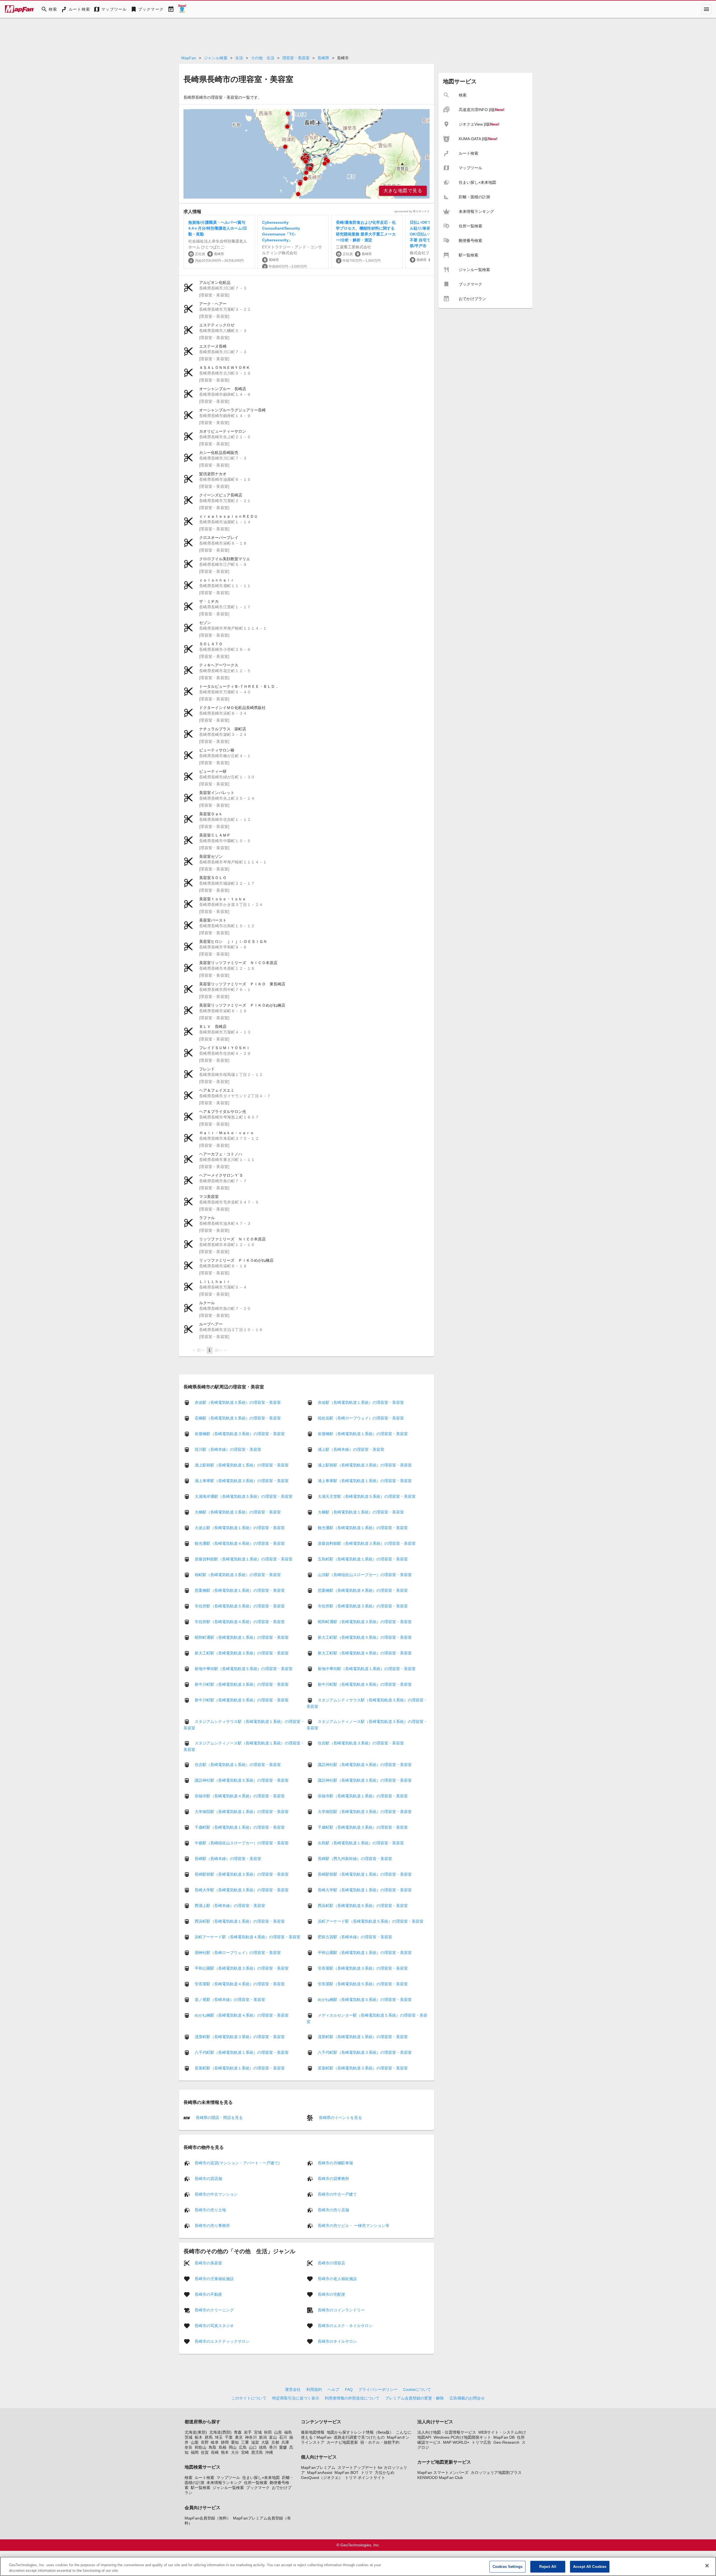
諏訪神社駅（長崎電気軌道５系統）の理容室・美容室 (242, 1780)
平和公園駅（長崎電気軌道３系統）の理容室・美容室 (242, 1968)
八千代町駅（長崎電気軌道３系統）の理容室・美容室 (365, 2052)
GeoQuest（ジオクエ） (322, 2478)
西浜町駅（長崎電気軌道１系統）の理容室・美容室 (240, 1921)
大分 (235, 2452)
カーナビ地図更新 (342, 2442)
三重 (245, 2442)
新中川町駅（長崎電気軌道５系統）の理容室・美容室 (242, 1700)
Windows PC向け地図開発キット (462, 2437)
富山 (273, 2437)
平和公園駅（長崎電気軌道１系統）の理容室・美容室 (365, 1953)
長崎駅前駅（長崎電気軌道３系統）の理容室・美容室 (242, 1874)
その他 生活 (263, 58)
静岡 (225, 2442)
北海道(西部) (220, 2432)
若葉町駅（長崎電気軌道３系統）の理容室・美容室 (363, 2068)
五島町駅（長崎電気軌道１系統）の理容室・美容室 (363, 1559)
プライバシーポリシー (378, 2389)
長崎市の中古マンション (216, 2194)
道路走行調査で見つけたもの (359, 2437)
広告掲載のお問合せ (467, 2398)
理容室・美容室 (296, 58)
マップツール (228, 2478)
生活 (239, 58)
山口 (253, 2447)
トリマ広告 (481, 2442)
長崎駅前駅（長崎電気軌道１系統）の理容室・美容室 (365, 1874)
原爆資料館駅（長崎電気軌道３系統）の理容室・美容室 (367, 1543)
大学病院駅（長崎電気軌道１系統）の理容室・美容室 (242, 1812)
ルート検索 (204, 2478)
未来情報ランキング (224, 2483)
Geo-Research (506, 2442)
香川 (273, 2447)
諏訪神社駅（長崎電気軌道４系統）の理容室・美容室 (365, 1765)
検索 (189, 2478)
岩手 (248, 2432)
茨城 (189, 2437)
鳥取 (213, 2447)
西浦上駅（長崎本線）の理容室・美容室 (230, 1906)
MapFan (189, 58)
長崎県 (323, 58)
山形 (278, 2432)
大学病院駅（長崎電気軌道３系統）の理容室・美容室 (365, 1812)
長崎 (215, 2452)
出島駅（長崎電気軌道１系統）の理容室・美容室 (361, 1843)
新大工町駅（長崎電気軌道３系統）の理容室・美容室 (242, 1653)
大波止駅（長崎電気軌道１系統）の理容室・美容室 (240, 1528)
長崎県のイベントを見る (340, 2118)
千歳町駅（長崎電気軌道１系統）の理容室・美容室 (240, 1827)
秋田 (268, 2432)
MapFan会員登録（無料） (208, 2518)
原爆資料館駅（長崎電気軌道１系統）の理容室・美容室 (244, 1559)
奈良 (189, 2447)
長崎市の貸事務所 (333, 2178)
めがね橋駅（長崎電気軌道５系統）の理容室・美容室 (365, 2000)
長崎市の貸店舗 (208, 2178)
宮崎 (245, 2452)
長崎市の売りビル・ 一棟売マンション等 (354, 2225)
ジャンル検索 (216, 58)
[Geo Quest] (182, 9)
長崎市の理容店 (331, 2263)
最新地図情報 (313, 2432)
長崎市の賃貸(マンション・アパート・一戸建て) (237, 2163)
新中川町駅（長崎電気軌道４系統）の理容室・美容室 (365, 1684)
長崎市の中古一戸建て (337, 2194)
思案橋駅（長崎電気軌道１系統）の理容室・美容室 (240, 1590)
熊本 (225, 2452)
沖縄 (269, 2452)
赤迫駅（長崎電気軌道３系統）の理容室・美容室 (238, 1402)
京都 (275, 2442)
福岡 (195, 2452)
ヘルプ (333, 2389)
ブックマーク (258, 2488)
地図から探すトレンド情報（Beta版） (360, 2432)
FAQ (349, 2389)
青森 (238, 2432)
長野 (205, 2442)
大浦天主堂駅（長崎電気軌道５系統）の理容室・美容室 (367, 1496)
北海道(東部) (196, 2432)
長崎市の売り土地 (210, 2210)
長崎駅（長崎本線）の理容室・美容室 (228, 1859)
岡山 (233, 2447)
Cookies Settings (507, 2567)
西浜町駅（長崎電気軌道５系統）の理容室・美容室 (363, 1906)
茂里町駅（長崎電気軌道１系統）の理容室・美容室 (363, 2037)
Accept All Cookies (590, 2567)
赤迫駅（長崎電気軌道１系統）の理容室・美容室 (361, 1402)
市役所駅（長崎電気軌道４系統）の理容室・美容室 (240, 1622)
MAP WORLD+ (456, 2442)
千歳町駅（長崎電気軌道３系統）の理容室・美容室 (363, 1827)
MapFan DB (504, 2437)
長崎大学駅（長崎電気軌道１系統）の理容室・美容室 (365, 1890)
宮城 (258, 2432)
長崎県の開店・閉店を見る (219, 2118)
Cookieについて (417, 2389)
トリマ (367, 2473)
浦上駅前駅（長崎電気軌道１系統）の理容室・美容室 (242, 1465)
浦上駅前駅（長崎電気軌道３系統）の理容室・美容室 (365, 1465)
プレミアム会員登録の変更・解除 (414, 2398)
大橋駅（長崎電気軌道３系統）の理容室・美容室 (238, 1512)
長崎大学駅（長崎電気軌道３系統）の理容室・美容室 (242, 1890)
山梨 (195, 2442)
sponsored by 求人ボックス (412, 211)
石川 (283, 2437)
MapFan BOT (347, 2473)
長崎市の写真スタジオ (214, 2325)
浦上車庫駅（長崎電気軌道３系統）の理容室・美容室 (242, 1481)
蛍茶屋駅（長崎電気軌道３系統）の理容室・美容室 (363, 1968)
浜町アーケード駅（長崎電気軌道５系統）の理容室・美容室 (371, 1921)
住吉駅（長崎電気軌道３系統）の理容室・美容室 (361, 1743)
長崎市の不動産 (208, 2294)
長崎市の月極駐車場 (335, 2163)
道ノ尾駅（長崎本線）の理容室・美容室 (230, 2000)
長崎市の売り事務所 (212, 2225)
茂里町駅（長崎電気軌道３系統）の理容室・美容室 (240, 2037)
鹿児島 (257, 2452)
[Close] (707, 2566)
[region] (307, 154)
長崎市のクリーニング (214, 2310)
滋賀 (255, 2442)
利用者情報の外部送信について (352, 2398)
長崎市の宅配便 (331, 2294)
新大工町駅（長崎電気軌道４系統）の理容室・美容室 (365, 1653)
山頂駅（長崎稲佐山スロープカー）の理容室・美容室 (365, 1575)
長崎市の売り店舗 (333, 2210)
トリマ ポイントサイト (365, 2478)
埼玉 (219, 2437)
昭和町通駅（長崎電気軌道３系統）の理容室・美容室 (365, 1622)
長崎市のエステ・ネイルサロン (345, 2325)
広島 (243, 2447)
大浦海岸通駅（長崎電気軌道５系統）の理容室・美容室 (244, 1496)
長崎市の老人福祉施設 (337, 2278)
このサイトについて (249, 2398)
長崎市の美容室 (208, 2263)
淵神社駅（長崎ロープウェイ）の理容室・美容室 (238, 1953)
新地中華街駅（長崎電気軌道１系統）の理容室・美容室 (367, 1669)
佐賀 (205, 2452)
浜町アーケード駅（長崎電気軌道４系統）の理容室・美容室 (248, 1937)
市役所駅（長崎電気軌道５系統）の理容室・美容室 (240, 1606)
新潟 (263, 2437)
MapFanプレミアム (318, 2467)
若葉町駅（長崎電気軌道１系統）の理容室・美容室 (240, 2068)
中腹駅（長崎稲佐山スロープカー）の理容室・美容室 (242, 1843)
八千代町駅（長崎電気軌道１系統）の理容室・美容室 (242, 2052)
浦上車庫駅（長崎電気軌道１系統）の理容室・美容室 (365, 1481)
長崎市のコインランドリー (341, 2310)
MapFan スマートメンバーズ (443, 2473)
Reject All (548, 2567)
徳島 (263, 2447)
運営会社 (293, 2389)
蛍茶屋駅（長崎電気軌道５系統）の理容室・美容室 (363, 1984)
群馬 (209, 2437)
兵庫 (285, 2442)
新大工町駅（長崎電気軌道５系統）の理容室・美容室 (365, 1637)
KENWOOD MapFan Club (440, 2478)
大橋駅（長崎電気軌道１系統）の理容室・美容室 (361, 1512)
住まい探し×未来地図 (261, 2478)
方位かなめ (385, 2473)
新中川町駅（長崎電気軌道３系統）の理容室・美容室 (242, 1684)
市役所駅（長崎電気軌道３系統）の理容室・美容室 (363, 1606)
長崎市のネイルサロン (337, 2341)
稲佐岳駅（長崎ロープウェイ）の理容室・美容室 (361, 1418)
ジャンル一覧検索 (228, 2488)
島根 (223, 2447)
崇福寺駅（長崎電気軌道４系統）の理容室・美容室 (240, 1796)
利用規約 (314, 2389)
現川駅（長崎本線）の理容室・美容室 (228, 1449)
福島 (288, 2432)
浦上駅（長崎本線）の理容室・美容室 (351, 1449)
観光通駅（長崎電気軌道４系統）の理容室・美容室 (240, 1543)
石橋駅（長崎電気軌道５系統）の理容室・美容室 (238, 1418)
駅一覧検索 (201, 2488)
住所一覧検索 (256, 2483)
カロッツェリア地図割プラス (496, 2473)
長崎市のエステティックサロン (222, 2341)
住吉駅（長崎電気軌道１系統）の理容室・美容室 (238, 1765)
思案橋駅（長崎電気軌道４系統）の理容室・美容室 (363, 1590)
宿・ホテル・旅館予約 (380, 2442)
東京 (239, 2437)
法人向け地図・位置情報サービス (447, 2432)
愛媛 (283, 2447)
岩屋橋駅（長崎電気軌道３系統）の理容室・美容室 (240, 1434)
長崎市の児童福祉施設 (214, 2278)
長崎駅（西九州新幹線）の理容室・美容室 (355, 1859)
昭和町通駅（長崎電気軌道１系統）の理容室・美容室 (242, 1637)
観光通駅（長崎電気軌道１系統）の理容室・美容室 (363, 1528)
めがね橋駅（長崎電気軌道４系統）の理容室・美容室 (242, 2015)
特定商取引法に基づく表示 (296, 2398)
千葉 (229, 2437)
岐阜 (215, 2442)
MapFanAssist (320, 2473)
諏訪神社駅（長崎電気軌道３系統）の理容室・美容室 (365, 1780)
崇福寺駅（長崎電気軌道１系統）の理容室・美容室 (363, 1796)
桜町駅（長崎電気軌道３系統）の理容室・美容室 (238, 1575)
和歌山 (201, 2447)
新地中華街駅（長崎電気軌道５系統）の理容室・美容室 (244, 1669)
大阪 (265, 2442)
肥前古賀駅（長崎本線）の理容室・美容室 (355, 1937)
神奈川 (251, 2437)
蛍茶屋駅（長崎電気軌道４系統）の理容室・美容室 (240, 1984)
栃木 (199, 2437)
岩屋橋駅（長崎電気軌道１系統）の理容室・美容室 (363, 1434)
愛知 (235, 2442)
